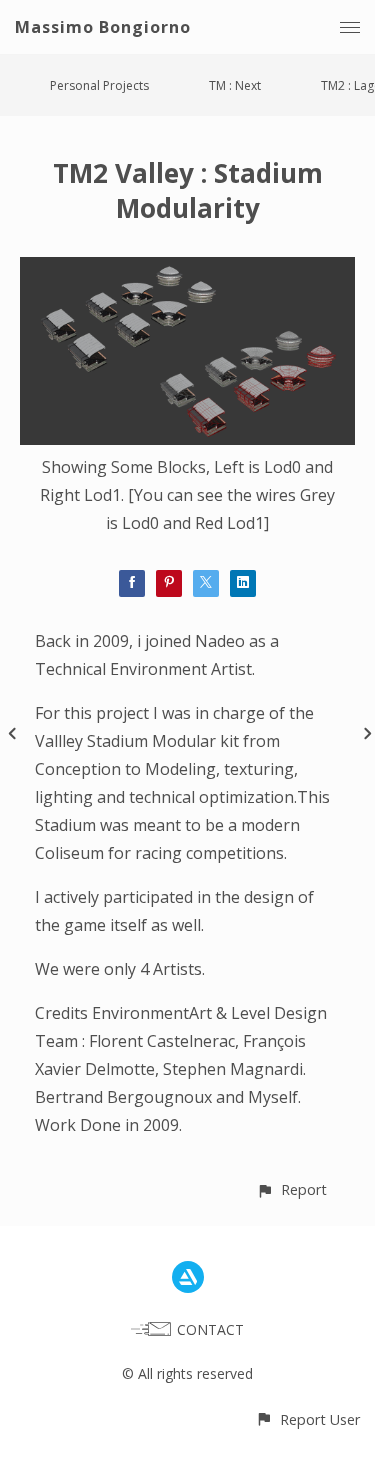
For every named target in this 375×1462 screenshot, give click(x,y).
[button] (291, 1189)
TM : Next (235, 85)
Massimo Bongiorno (103, 27)
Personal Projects (99, 85)
